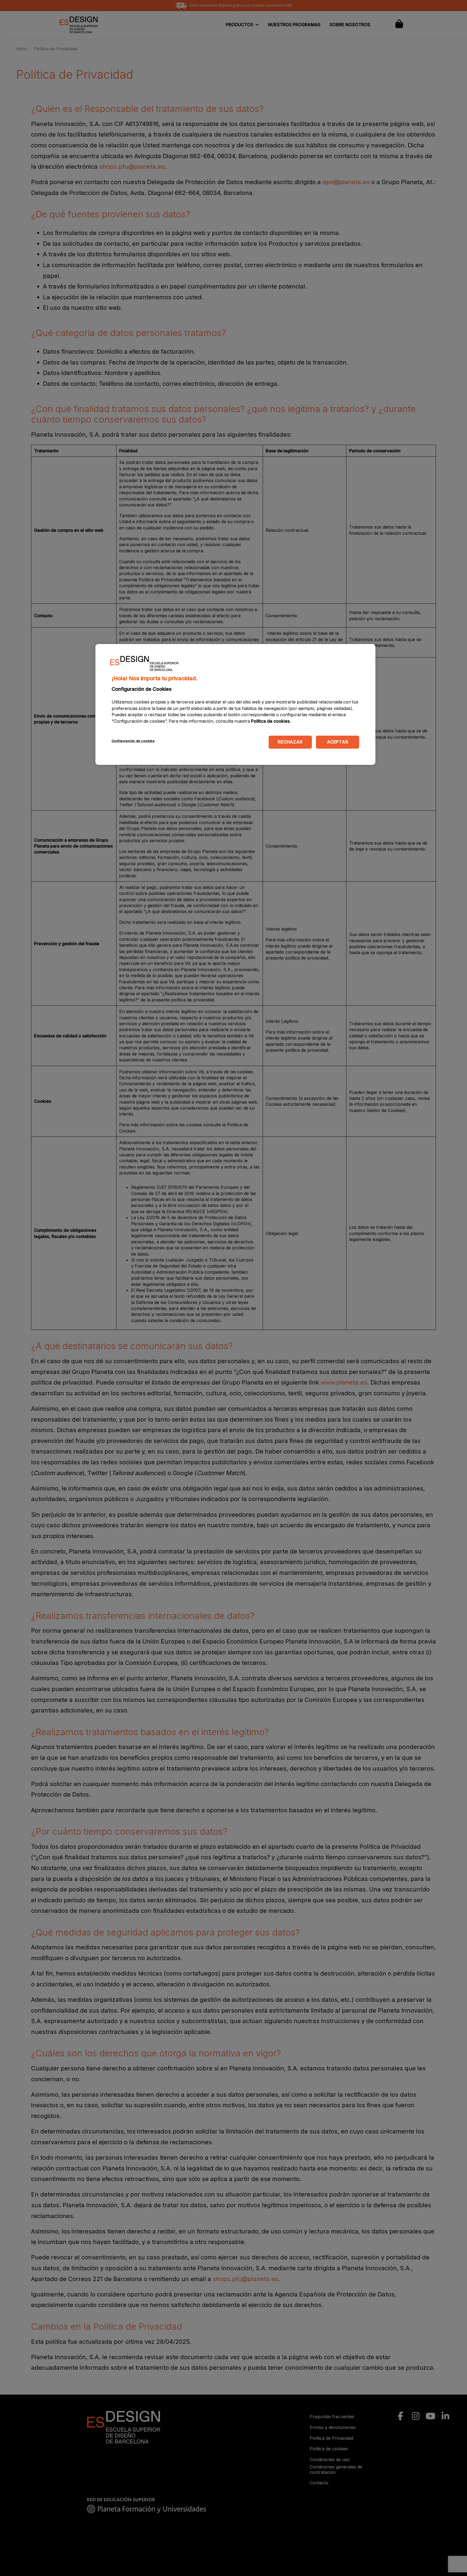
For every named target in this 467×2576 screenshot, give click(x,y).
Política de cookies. (271, 721)
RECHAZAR (290, 742)
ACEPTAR (338, 742)
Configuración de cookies (133, 741)
